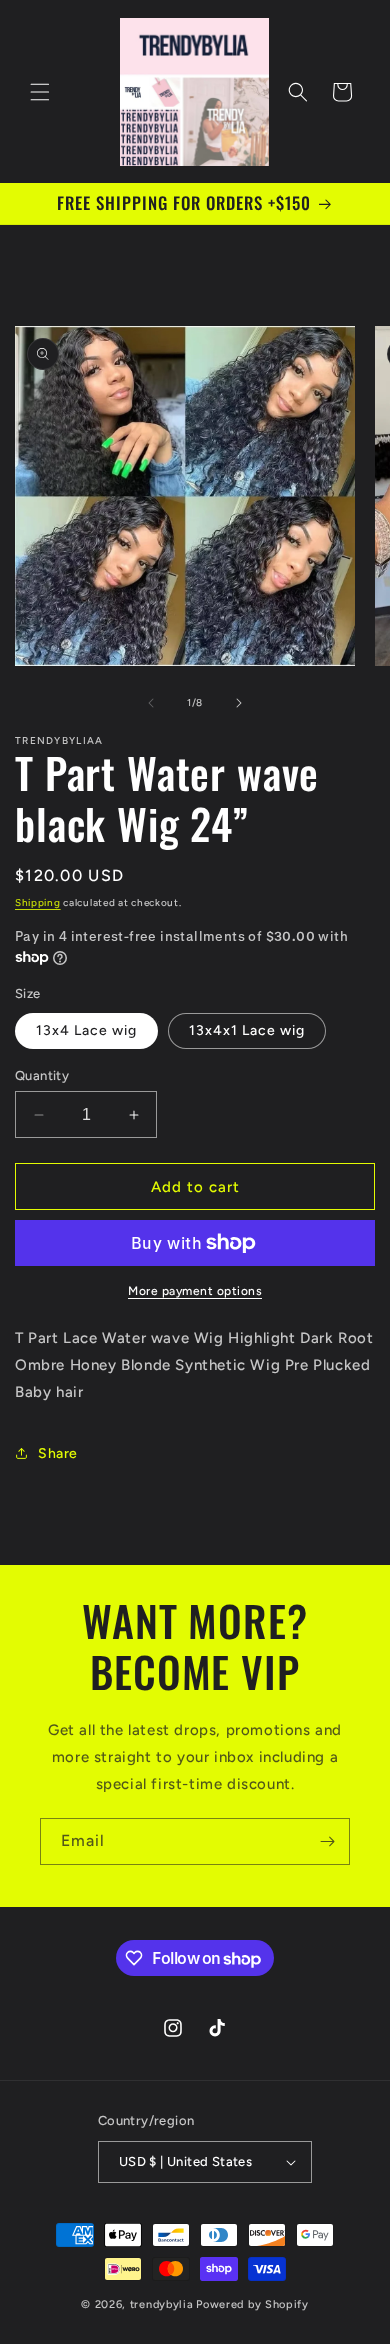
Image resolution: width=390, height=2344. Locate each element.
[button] (40, 92)
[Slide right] (239, 703)
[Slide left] (151, 703)
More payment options (195, 1291)
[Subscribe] (327, 1841)
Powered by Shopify (252, 2304)
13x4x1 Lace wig (247, 1030)
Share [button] (58, 1453)
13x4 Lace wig (86, 1030)
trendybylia (162, 2304)
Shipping (38, 902)
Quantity (42, 1075)
